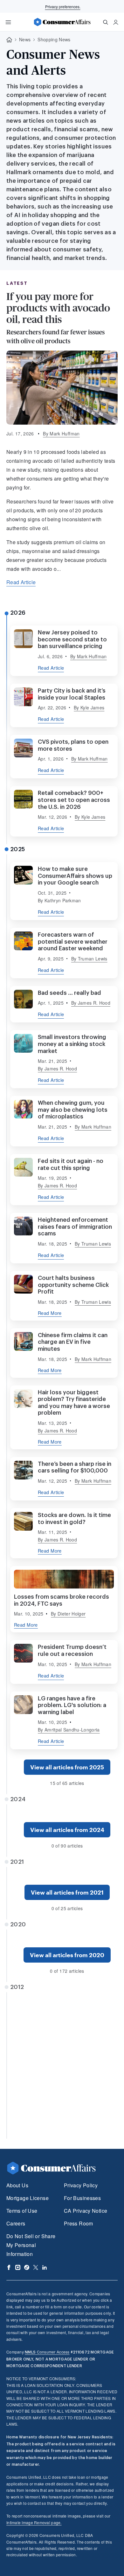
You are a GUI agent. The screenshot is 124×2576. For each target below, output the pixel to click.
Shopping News (54, 39)
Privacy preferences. (63, 7)
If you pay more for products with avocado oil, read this (58, 308)
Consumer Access (47, 2352)
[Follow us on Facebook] (9, 2267)
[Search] (106, 22)
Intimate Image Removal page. (34, 2522)
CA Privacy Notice (86, 2211)
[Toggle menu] (8, 22)
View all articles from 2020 (67, 1955)
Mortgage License (28, 2198)
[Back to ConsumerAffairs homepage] (9, 40)
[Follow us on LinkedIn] (45, 2267)
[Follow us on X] (36, 2267)
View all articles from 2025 (67, 1767)
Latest (17, 283)
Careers (16, 2223)
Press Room (79, 2223)
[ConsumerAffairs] (62, 22)
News (25, 39)
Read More (50, 1313)
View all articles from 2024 (67, 1830)
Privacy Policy (81, 2185)
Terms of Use (22, 2211)
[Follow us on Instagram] (18, 2267)
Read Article (21, 582)
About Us (17, 2185)
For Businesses (82, 2198)
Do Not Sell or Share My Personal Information (31, 2245)
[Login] (116, 22)
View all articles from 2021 (67, 1892)
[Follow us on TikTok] (27, 2267)
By (61, 434)
